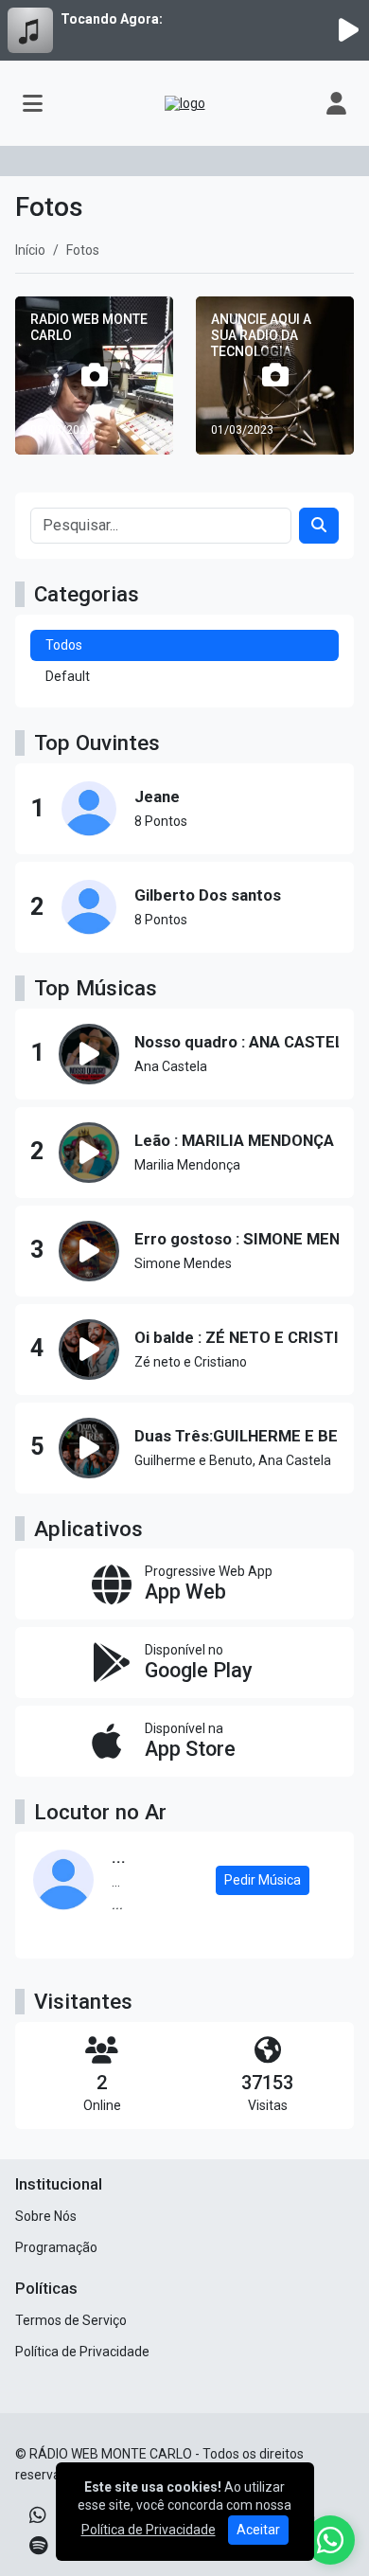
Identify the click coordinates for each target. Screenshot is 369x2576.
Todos (64, 645)
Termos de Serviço (71, 2320)
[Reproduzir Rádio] (348, 30)
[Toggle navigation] (33, 103)
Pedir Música (263, 1880)
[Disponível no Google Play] (184, 1663)
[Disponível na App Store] (184, 1741)
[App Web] (184, 1584)
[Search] (319, 526)
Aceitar (258, 2530)
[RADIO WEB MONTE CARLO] (94, 376)
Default (68, 676)
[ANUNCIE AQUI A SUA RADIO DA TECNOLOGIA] (275, 376)
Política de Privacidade (82, 2352)
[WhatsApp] (38, 2515)
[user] (336, 103)
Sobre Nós (46, 2216)
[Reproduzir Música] (89, 1054)
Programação (56, 2247)
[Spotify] (38, 2546)
